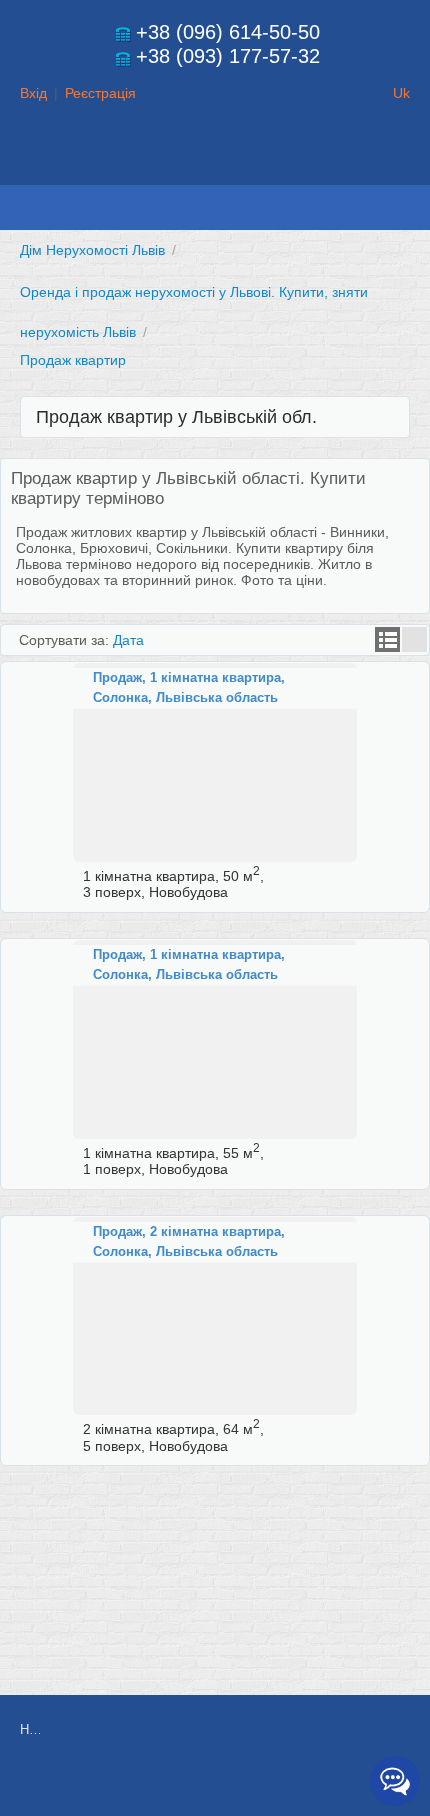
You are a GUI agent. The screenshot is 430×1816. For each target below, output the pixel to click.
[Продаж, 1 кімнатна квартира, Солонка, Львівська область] (215, 762)
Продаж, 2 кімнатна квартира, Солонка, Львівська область (189, 1241)
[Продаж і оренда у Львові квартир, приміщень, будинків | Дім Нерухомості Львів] (215, 166)
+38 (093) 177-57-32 (228, 56)
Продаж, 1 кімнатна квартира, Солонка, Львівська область (189, 687)
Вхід (33, 93)
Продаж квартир (73, 360)
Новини (30, 1729)
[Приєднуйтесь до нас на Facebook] (224, 1783)
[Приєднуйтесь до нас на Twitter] (269, 1783)
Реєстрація (100, 93)
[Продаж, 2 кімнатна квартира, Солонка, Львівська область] (215, 1316)
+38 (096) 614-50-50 (228, 32)
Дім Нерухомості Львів (92, 250)
